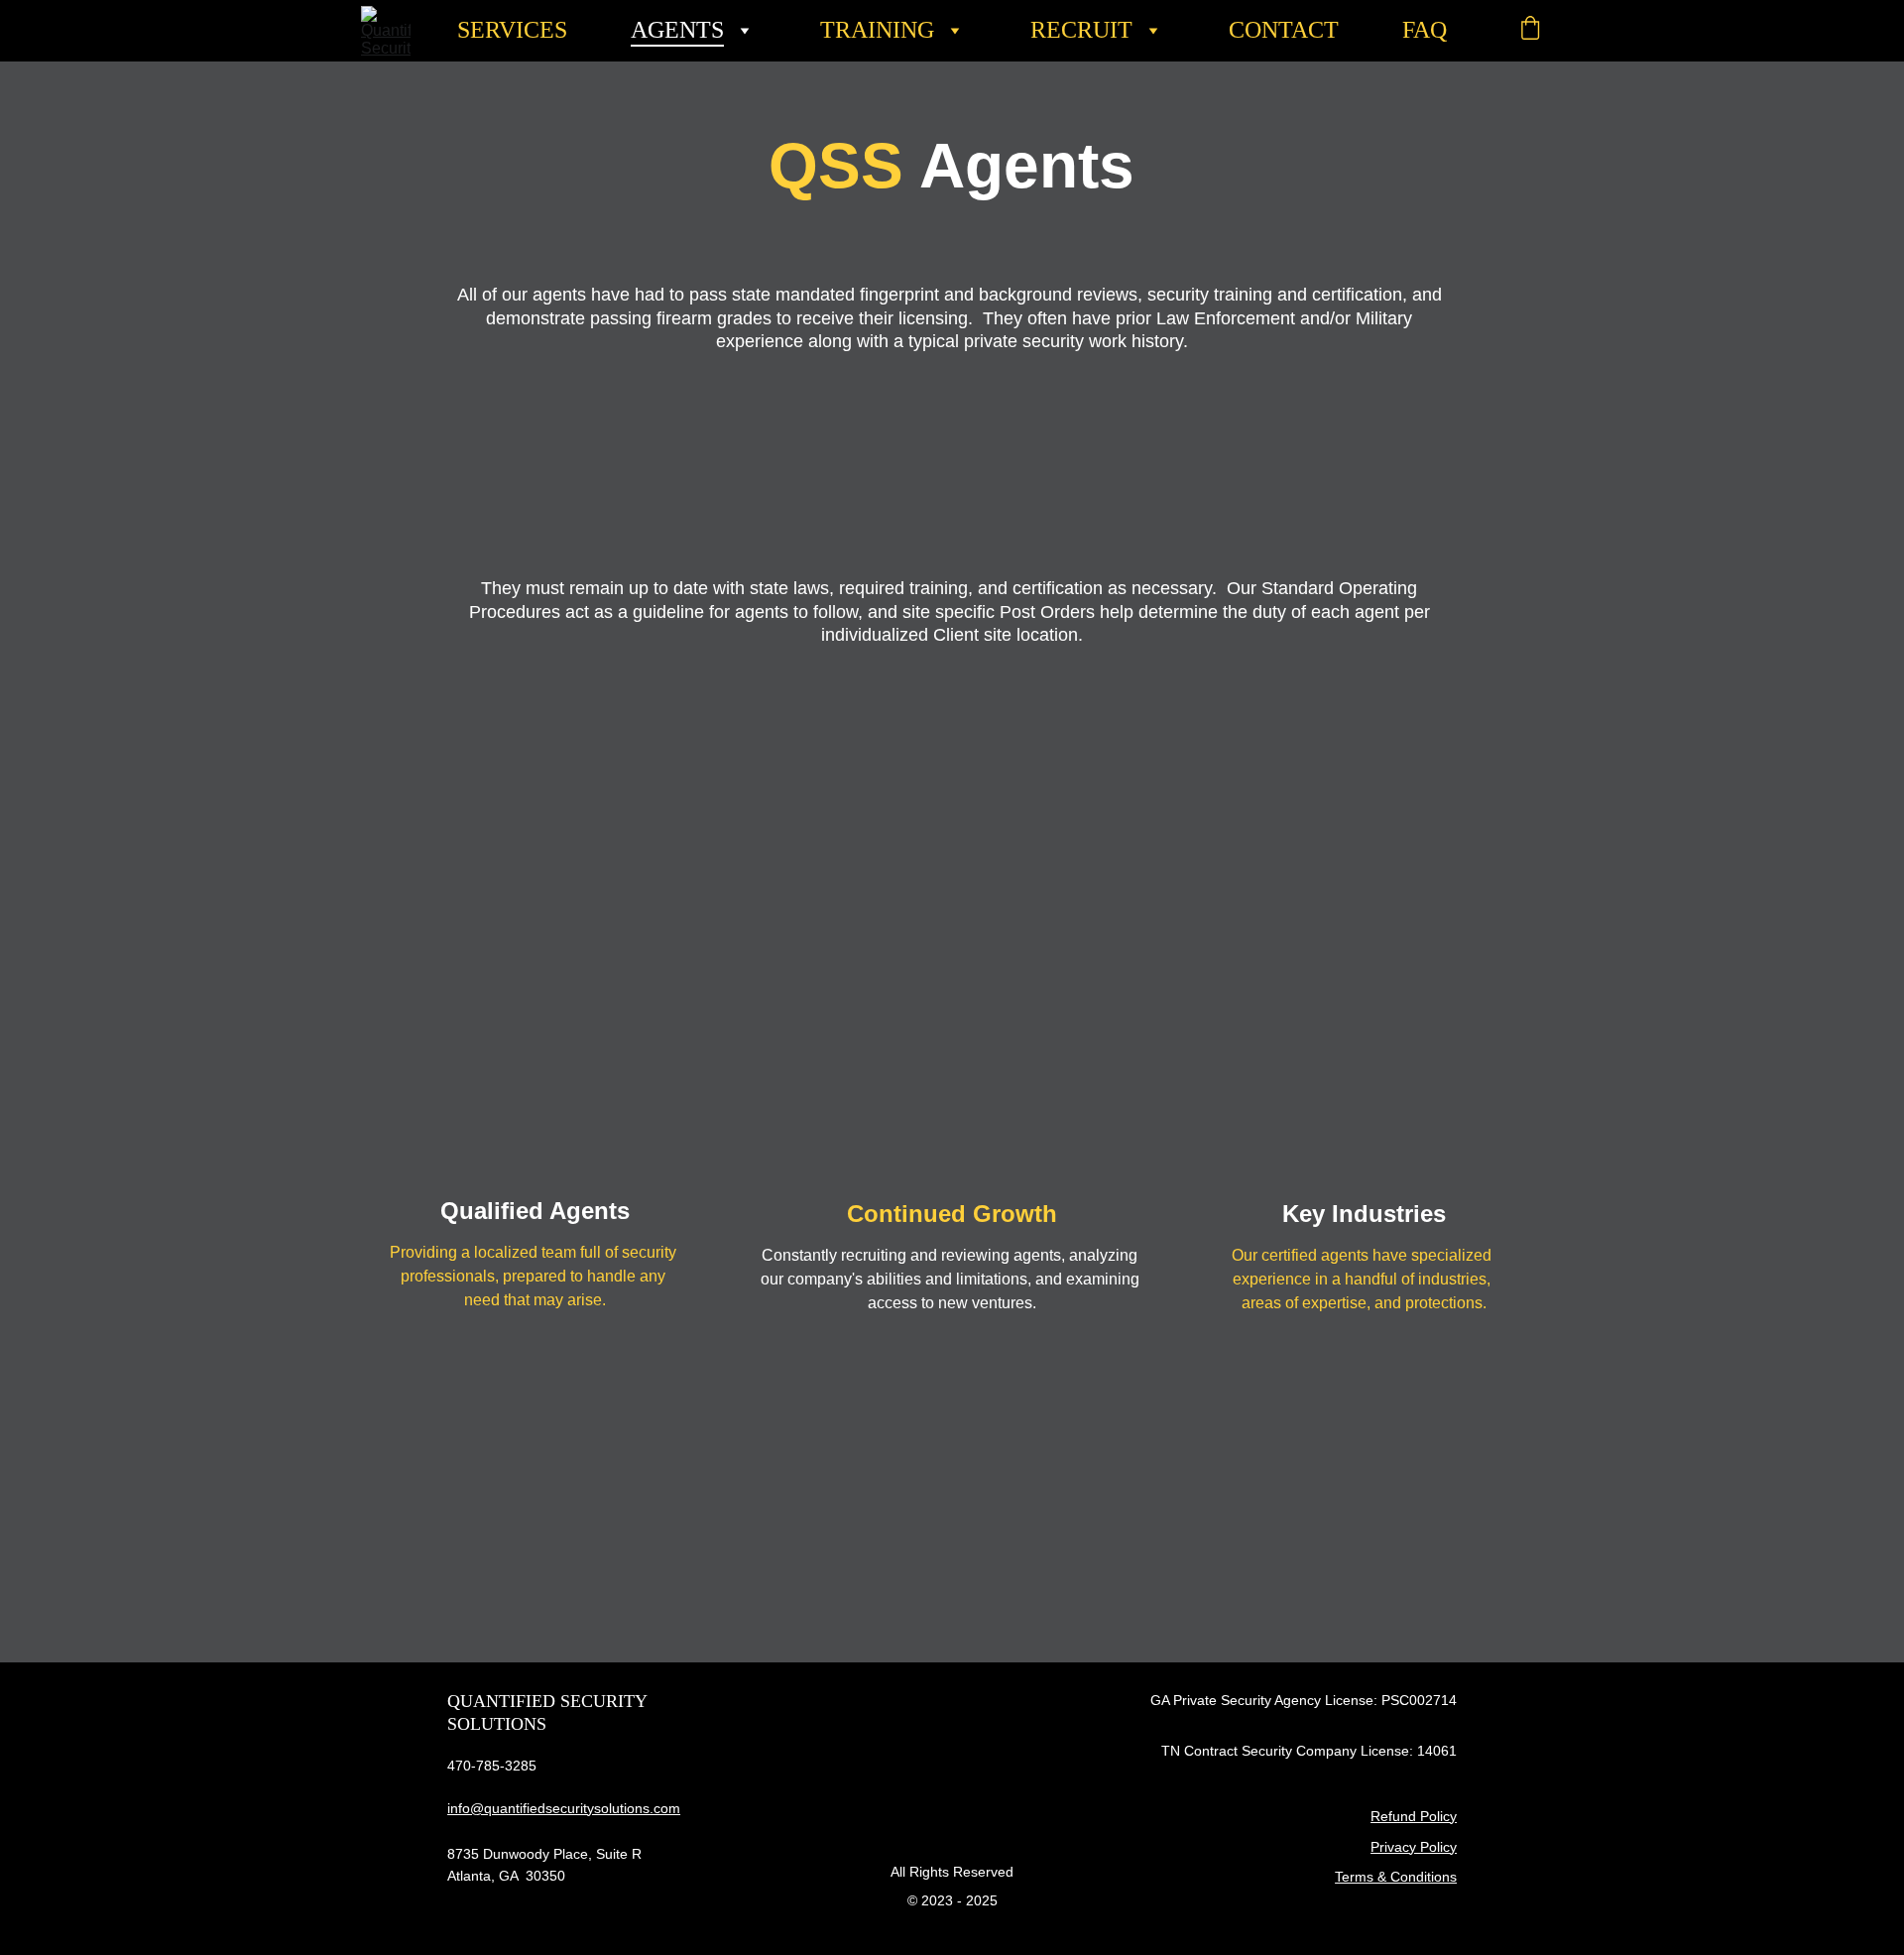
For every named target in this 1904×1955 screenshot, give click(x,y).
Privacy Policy (1414, 1847)
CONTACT (1284, 30)
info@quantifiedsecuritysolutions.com (564, 1808)
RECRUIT (1081, 30)
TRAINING (877, 30)
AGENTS (677, 30)
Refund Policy (1414, 1816)
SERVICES (512, 30)
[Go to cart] (1530, 31)
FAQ (1425, 30)
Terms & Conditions (1396, 1877)
